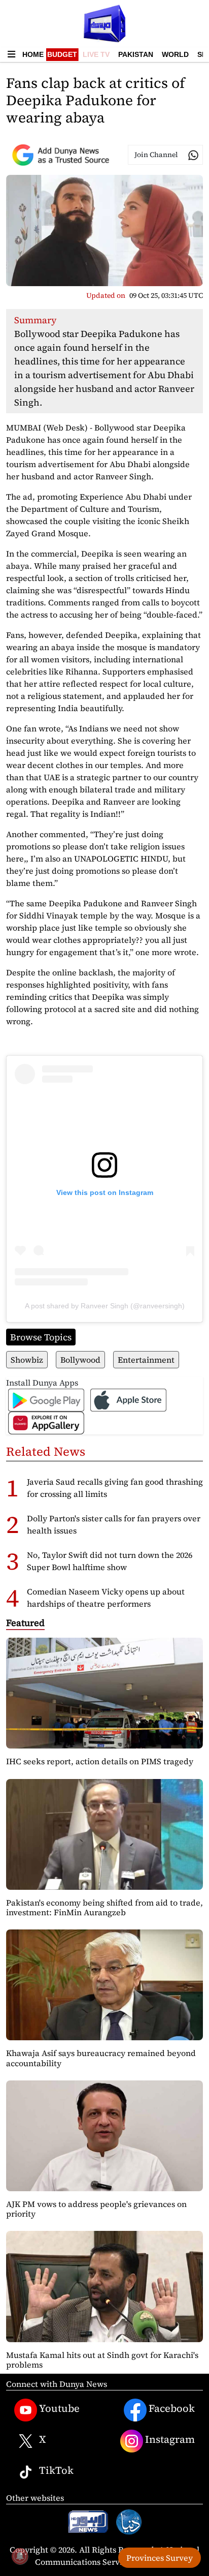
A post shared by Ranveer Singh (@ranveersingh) (105, 1306)
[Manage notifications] (20, 2556)
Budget (62, 54)
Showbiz (27, 1360)
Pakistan (136, 54)
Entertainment (146, 1360)
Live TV (96, 54)
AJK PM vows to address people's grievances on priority (96, 2209)
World (175, 54)
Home (33, 54)
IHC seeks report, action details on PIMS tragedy (100, 1761)
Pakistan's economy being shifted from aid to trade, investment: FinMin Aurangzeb (104, 1907)
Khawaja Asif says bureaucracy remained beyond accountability (101, 2058)
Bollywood (80, 1360)
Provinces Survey (160, 2558)
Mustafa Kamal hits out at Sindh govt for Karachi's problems (102, 2360)
